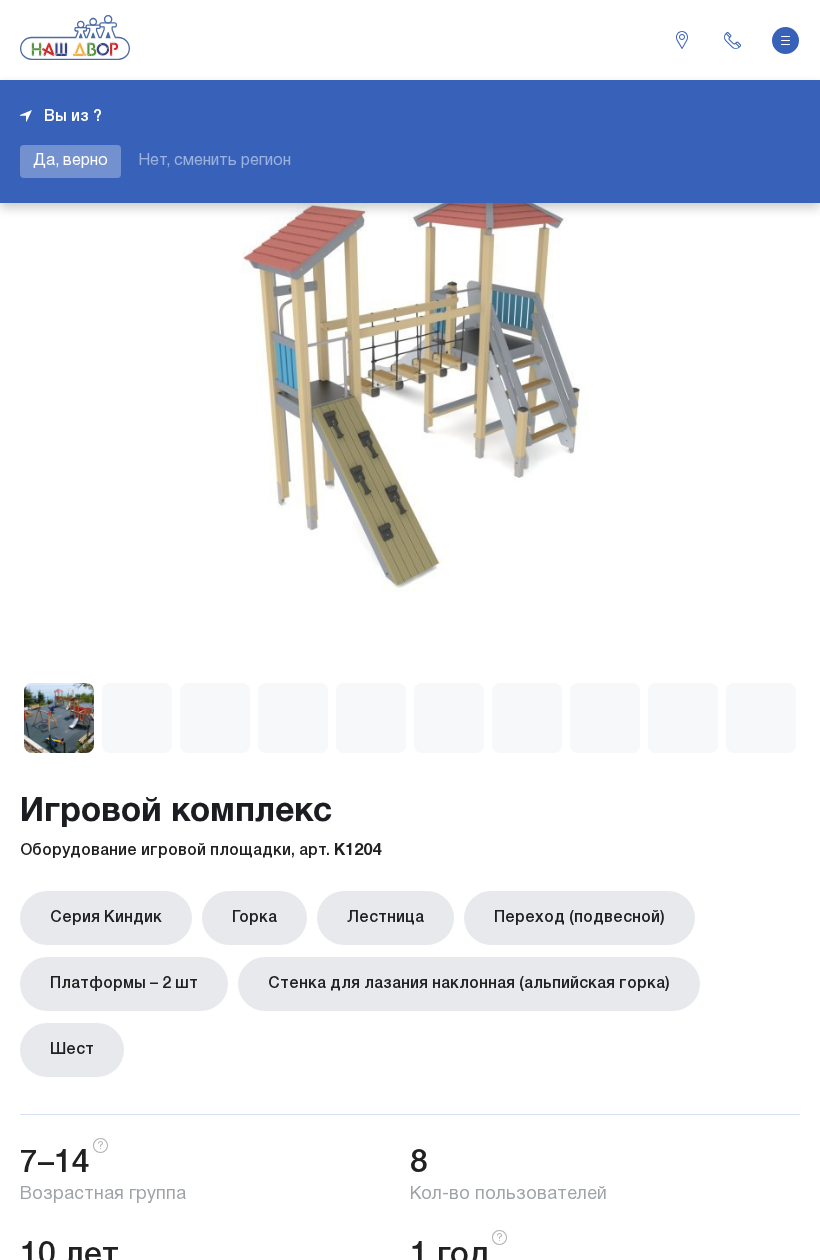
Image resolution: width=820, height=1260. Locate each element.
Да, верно (70, 161)
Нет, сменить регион (214, 161)
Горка (254, 918)
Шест (72, 1050)
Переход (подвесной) (579, 918)
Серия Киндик (106, 918)
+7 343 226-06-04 (732, 40)
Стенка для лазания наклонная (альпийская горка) (469, 984)
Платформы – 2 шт (124, 984)
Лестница (385, 918)
